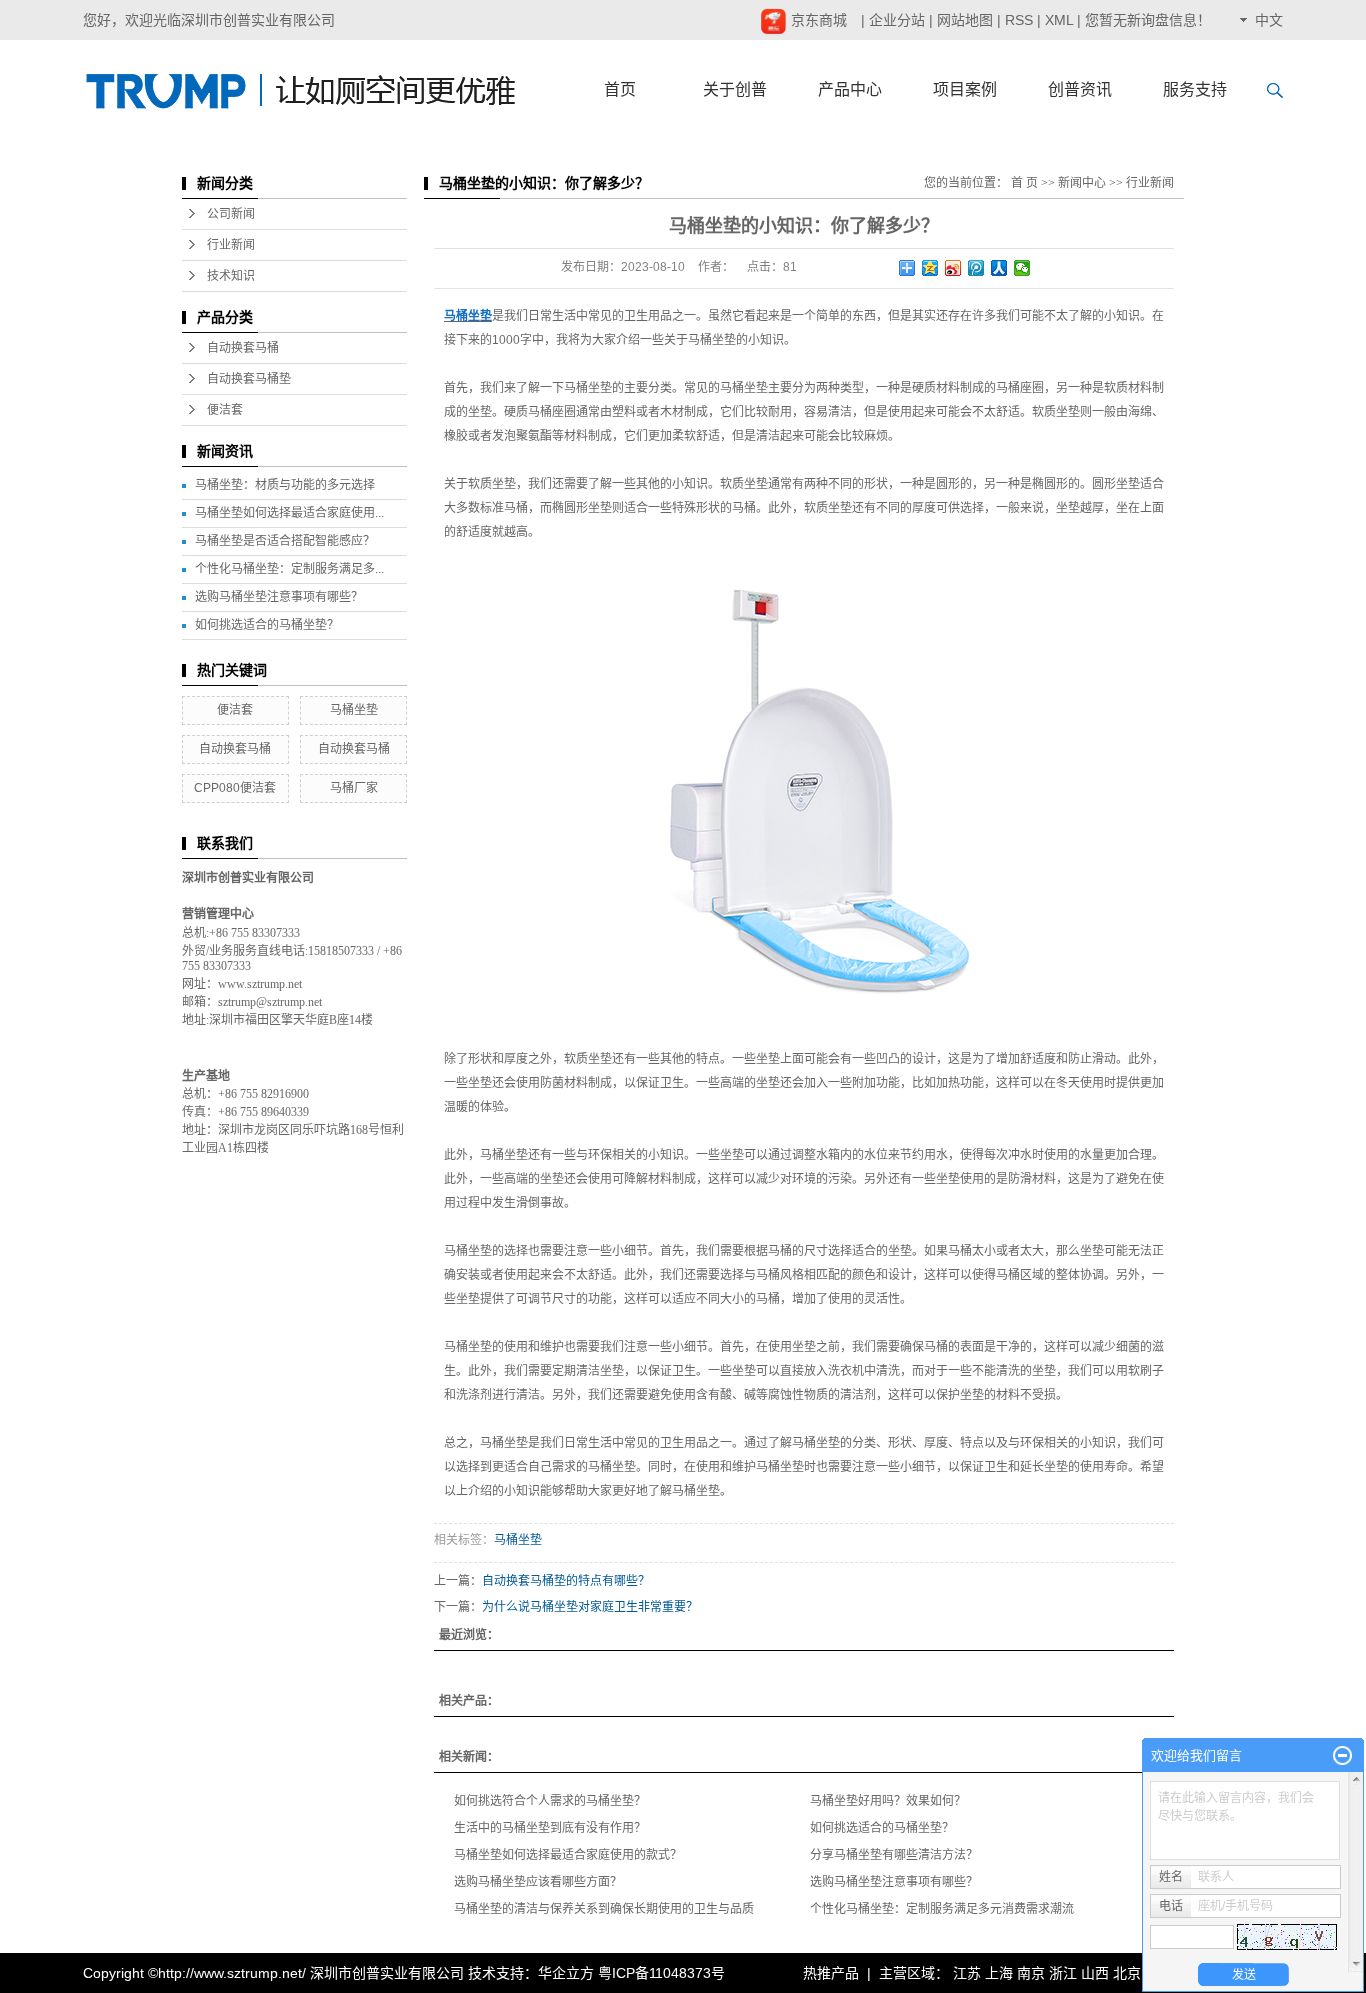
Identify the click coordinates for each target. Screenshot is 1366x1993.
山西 (1095, 1973)
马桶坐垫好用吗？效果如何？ (888, 1801)
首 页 (1024, 183)
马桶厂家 (354, 788)
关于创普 (735, 89)
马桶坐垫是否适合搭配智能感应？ (285, 541)
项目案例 (965, 89)
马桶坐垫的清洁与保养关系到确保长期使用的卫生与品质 (604, 1909)
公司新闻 (231, 214)
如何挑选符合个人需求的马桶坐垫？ (550, 1801)
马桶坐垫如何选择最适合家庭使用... (289, 513)
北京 (1127, 1973)
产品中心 (850, 89)
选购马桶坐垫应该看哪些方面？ (538, 1882)
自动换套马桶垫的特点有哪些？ (566, 1581)
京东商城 (817, 20)
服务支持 (1195, 89)
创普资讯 (1080, 89)
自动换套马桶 (243, 348)
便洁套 (225, 410)
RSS (1019, 20)
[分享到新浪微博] (953, 268)
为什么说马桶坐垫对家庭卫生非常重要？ (590, 1607)
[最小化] (1342, 1756)
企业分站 (897, 20)
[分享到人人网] (999, 268)
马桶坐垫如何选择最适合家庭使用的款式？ (568, 1855)
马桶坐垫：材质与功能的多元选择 (285, 485)
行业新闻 (231, 245)
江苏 (967, 1973)
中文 (1269, 20)
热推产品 (831, 1973)
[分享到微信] (1022, 268)
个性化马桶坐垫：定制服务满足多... (289, 569)
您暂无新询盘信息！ (1148, 20)
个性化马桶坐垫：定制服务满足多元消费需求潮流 (942, 1909)
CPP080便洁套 (235, 788)
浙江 (1063, 1973)
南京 (1031, 1973)
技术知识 (231, 276)
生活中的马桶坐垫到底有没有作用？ (550, 1828)
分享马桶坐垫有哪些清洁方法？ (894, 1855)
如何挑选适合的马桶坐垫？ (267, 625)
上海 (999, 1973)
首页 (620, 89)
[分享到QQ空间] (930, 268)
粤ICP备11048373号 (661, 1973)
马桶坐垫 (354, 710)
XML (1059, 20)
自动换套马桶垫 (249, 379)
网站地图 (965, 20)
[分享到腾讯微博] (976, 268)
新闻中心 (1082, 183)
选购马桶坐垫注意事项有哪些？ (279, 597)
